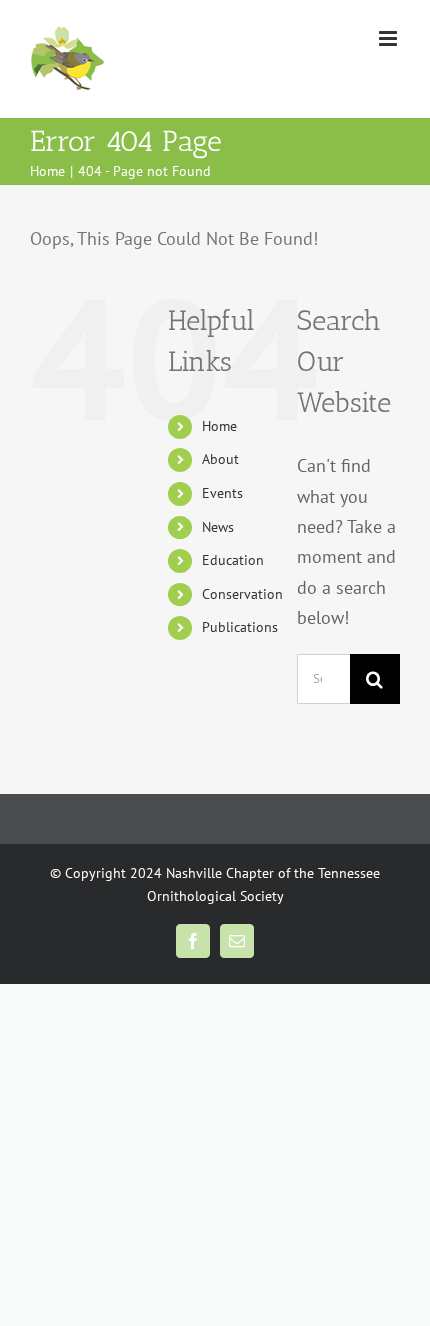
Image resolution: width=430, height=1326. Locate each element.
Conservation (242, 594)
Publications (240, 627)
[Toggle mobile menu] (389, 38)
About (220, 459)
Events (222, 493)
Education (233, 560)
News (218, 527)
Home (219, 426)
